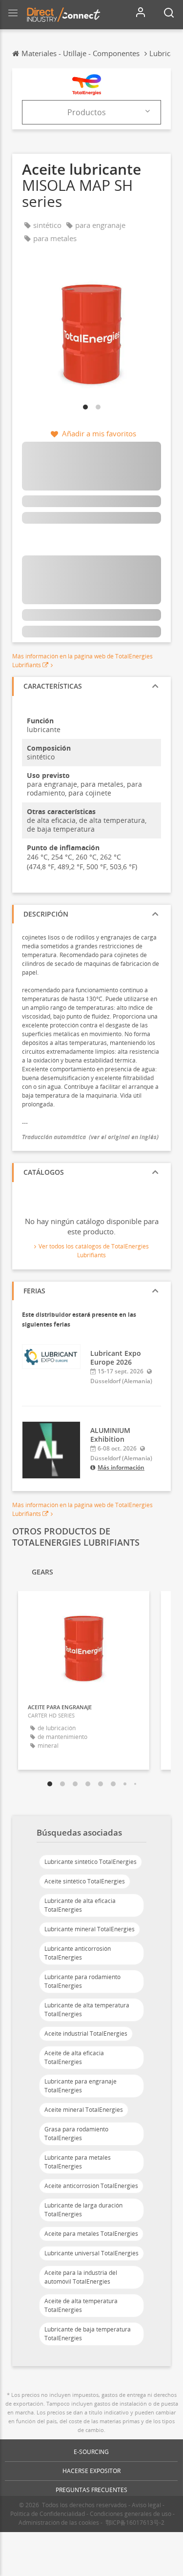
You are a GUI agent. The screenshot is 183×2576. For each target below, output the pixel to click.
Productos (87, 112)
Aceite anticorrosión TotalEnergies (91, 2186)
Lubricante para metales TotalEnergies (78, 2162)
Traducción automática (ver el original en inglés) (90, 1137)
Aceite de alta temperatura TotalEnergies (81, 2305)
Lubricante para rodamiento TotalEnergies (82, 1981)
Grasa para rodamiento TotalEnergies (76, 2134)
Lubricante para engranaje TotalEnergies (81, 2086)
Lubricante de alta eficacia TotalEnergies (80, 1905)
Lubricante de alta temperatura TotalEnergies (87, 2010)
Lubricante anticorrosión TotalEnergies (78, 1953)
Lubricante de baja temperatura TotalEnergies (88, 2334)
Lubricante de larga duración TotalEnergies (83, 2210)
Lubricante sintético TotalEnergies (91, 1862)
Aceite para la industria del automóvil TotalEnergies (81, 2277)
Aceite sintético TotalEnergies (85, 1881)
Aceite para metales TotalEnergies (91, 2234)
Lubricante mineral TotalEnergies (90, 1929)
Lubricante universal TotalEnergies (91, 2253)
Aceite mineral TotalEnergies (84, 2110)
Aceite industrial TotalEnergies (86, 2034)
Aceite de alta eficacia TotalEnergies (74, 2057)
